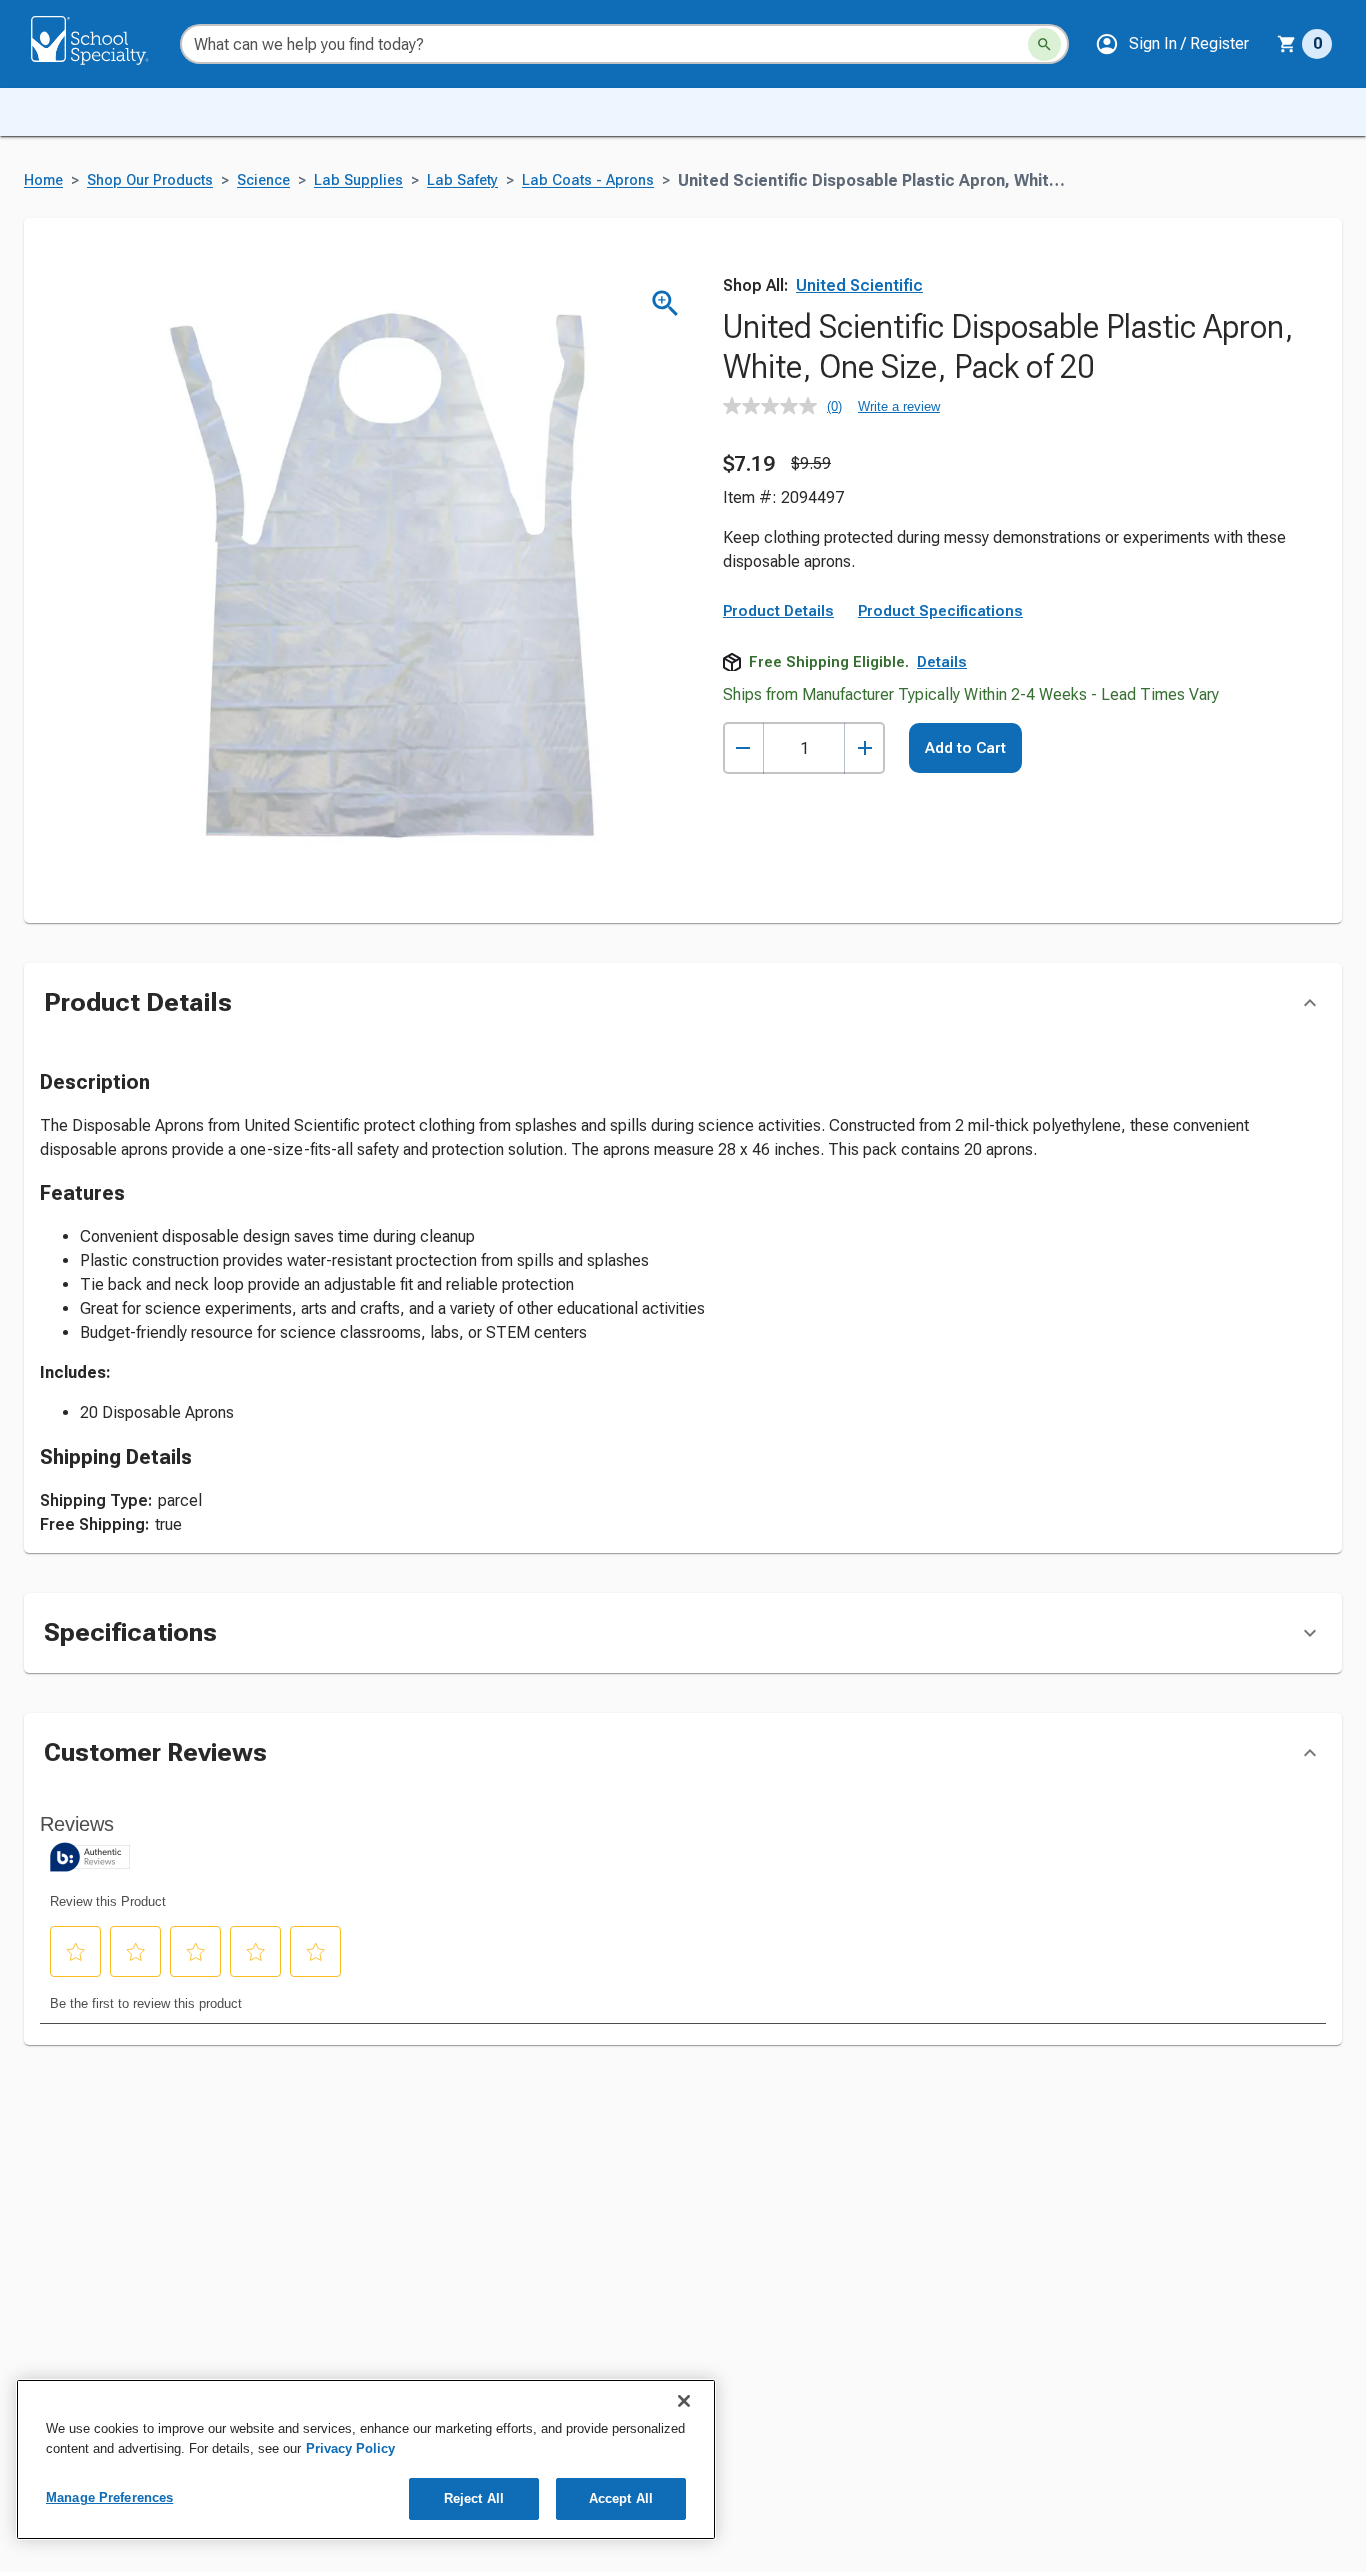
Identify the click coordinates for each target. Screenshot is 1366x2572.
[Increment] (864, 748)
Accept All (621, 2498)
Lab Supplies (358, 180)
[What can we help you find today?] (1044, 44)
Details (942, 662)
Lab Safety (462, 180)
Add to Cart (965, 748)
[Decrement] (743, 748)
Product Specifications (940, 611)
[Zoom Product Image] (665, 303)
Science (263, 180)
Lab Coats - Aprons (588, 180)
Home (43, 180)
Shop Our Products (150, 180)
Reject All (474, 2498)
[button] (1172, 44)
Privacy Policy (350, 2448)
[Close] (684, 2401)
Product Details (778, 611)
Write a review (899, 406)
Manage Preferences (109, 2497)
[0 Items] (1287, 44)
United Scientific (859, 285)
